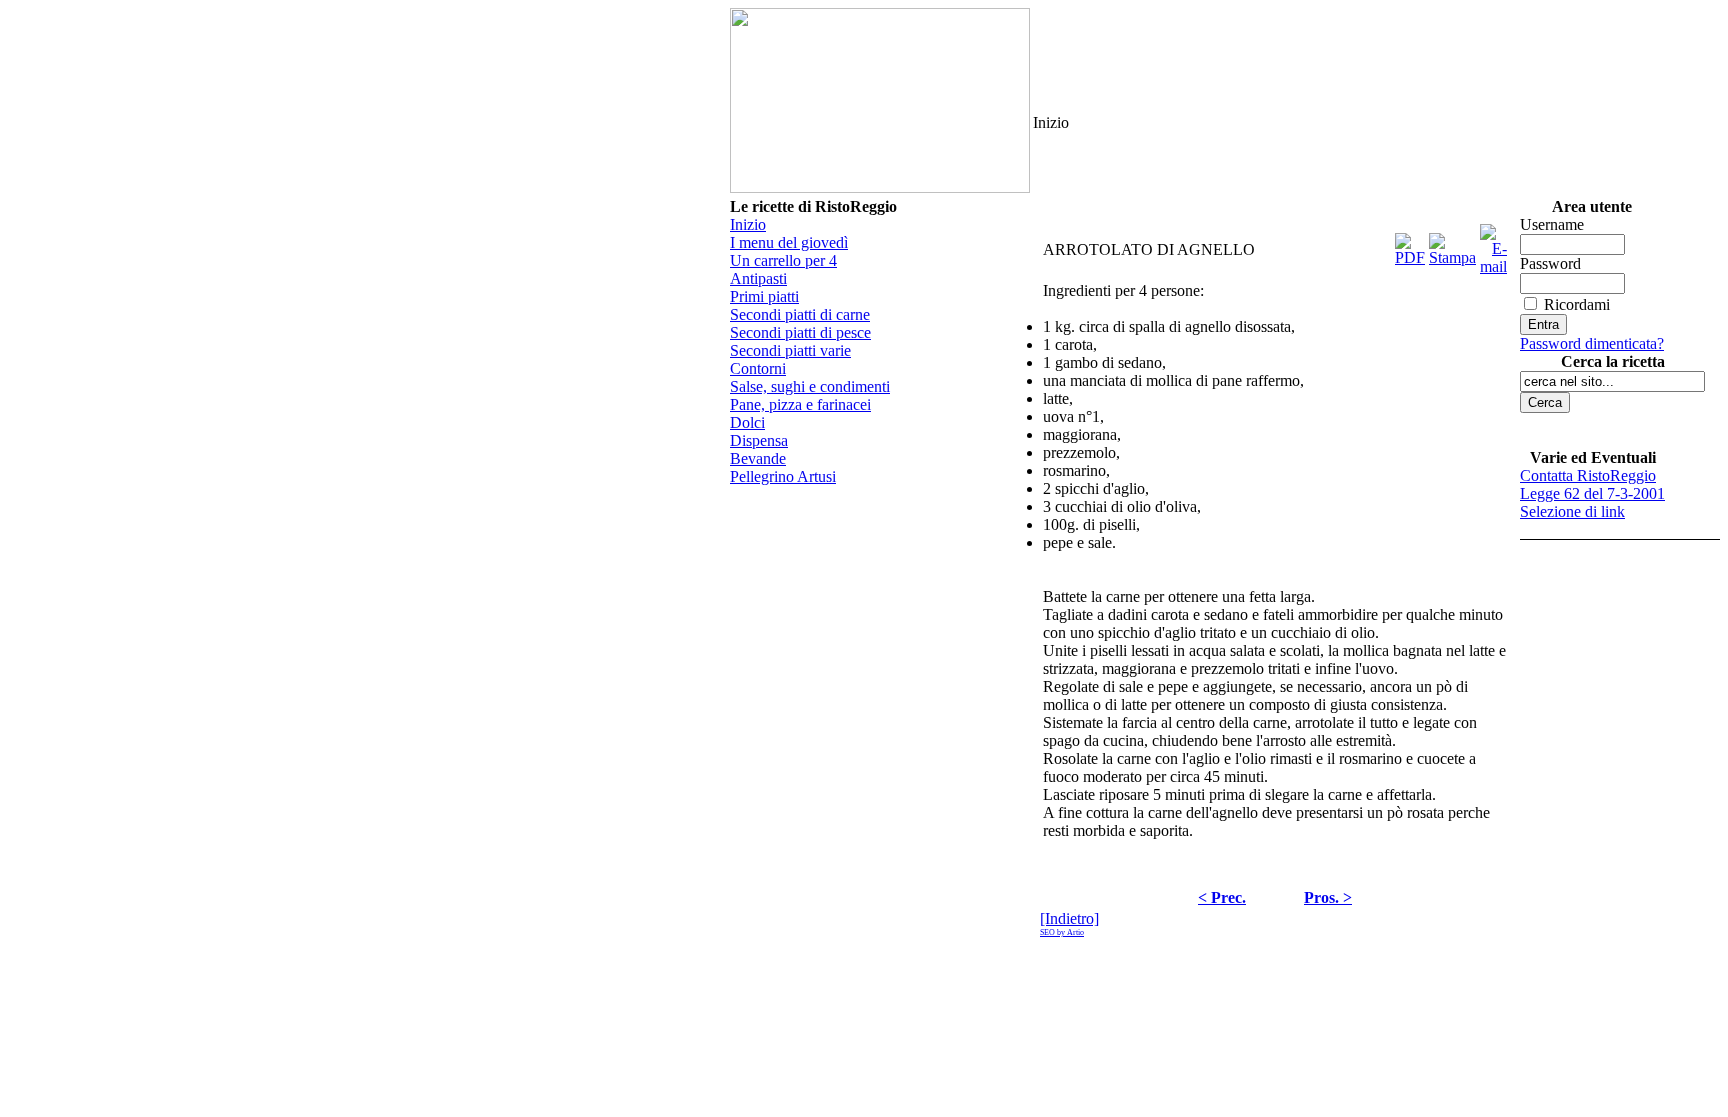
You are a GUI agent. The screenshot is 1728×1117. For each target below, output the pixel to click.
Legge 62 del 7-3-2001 (1592, 493)
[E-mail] (1493, 244)
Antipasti (758, 278)
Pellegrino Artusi (783, 476)
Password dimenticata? (1592, 343)
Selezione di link (1572, 511)
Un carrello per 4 (783, 260)
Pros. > (1328, 897)
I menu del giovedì (789, 242)
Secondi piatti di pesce (800, 332)
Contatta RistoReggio (1588, 475)
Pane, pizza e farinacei (800, 404)
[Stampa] (1452, 244)
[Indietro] (1069, 918)
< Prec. (1222, 897)
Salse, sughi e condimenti (810, 386)
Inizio (748, 224)
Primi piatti (764, 296)
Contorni (758, 368)
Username (1552, 224)
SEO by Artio (1062, 932)
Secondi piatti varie (790, 350)
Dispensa (759, 440)
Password (1550, 263)
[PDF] (1410, 244)
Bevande (758, 458)
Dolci (747, 422)
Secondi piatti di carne (800, 314)
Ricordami (1577, 304)
